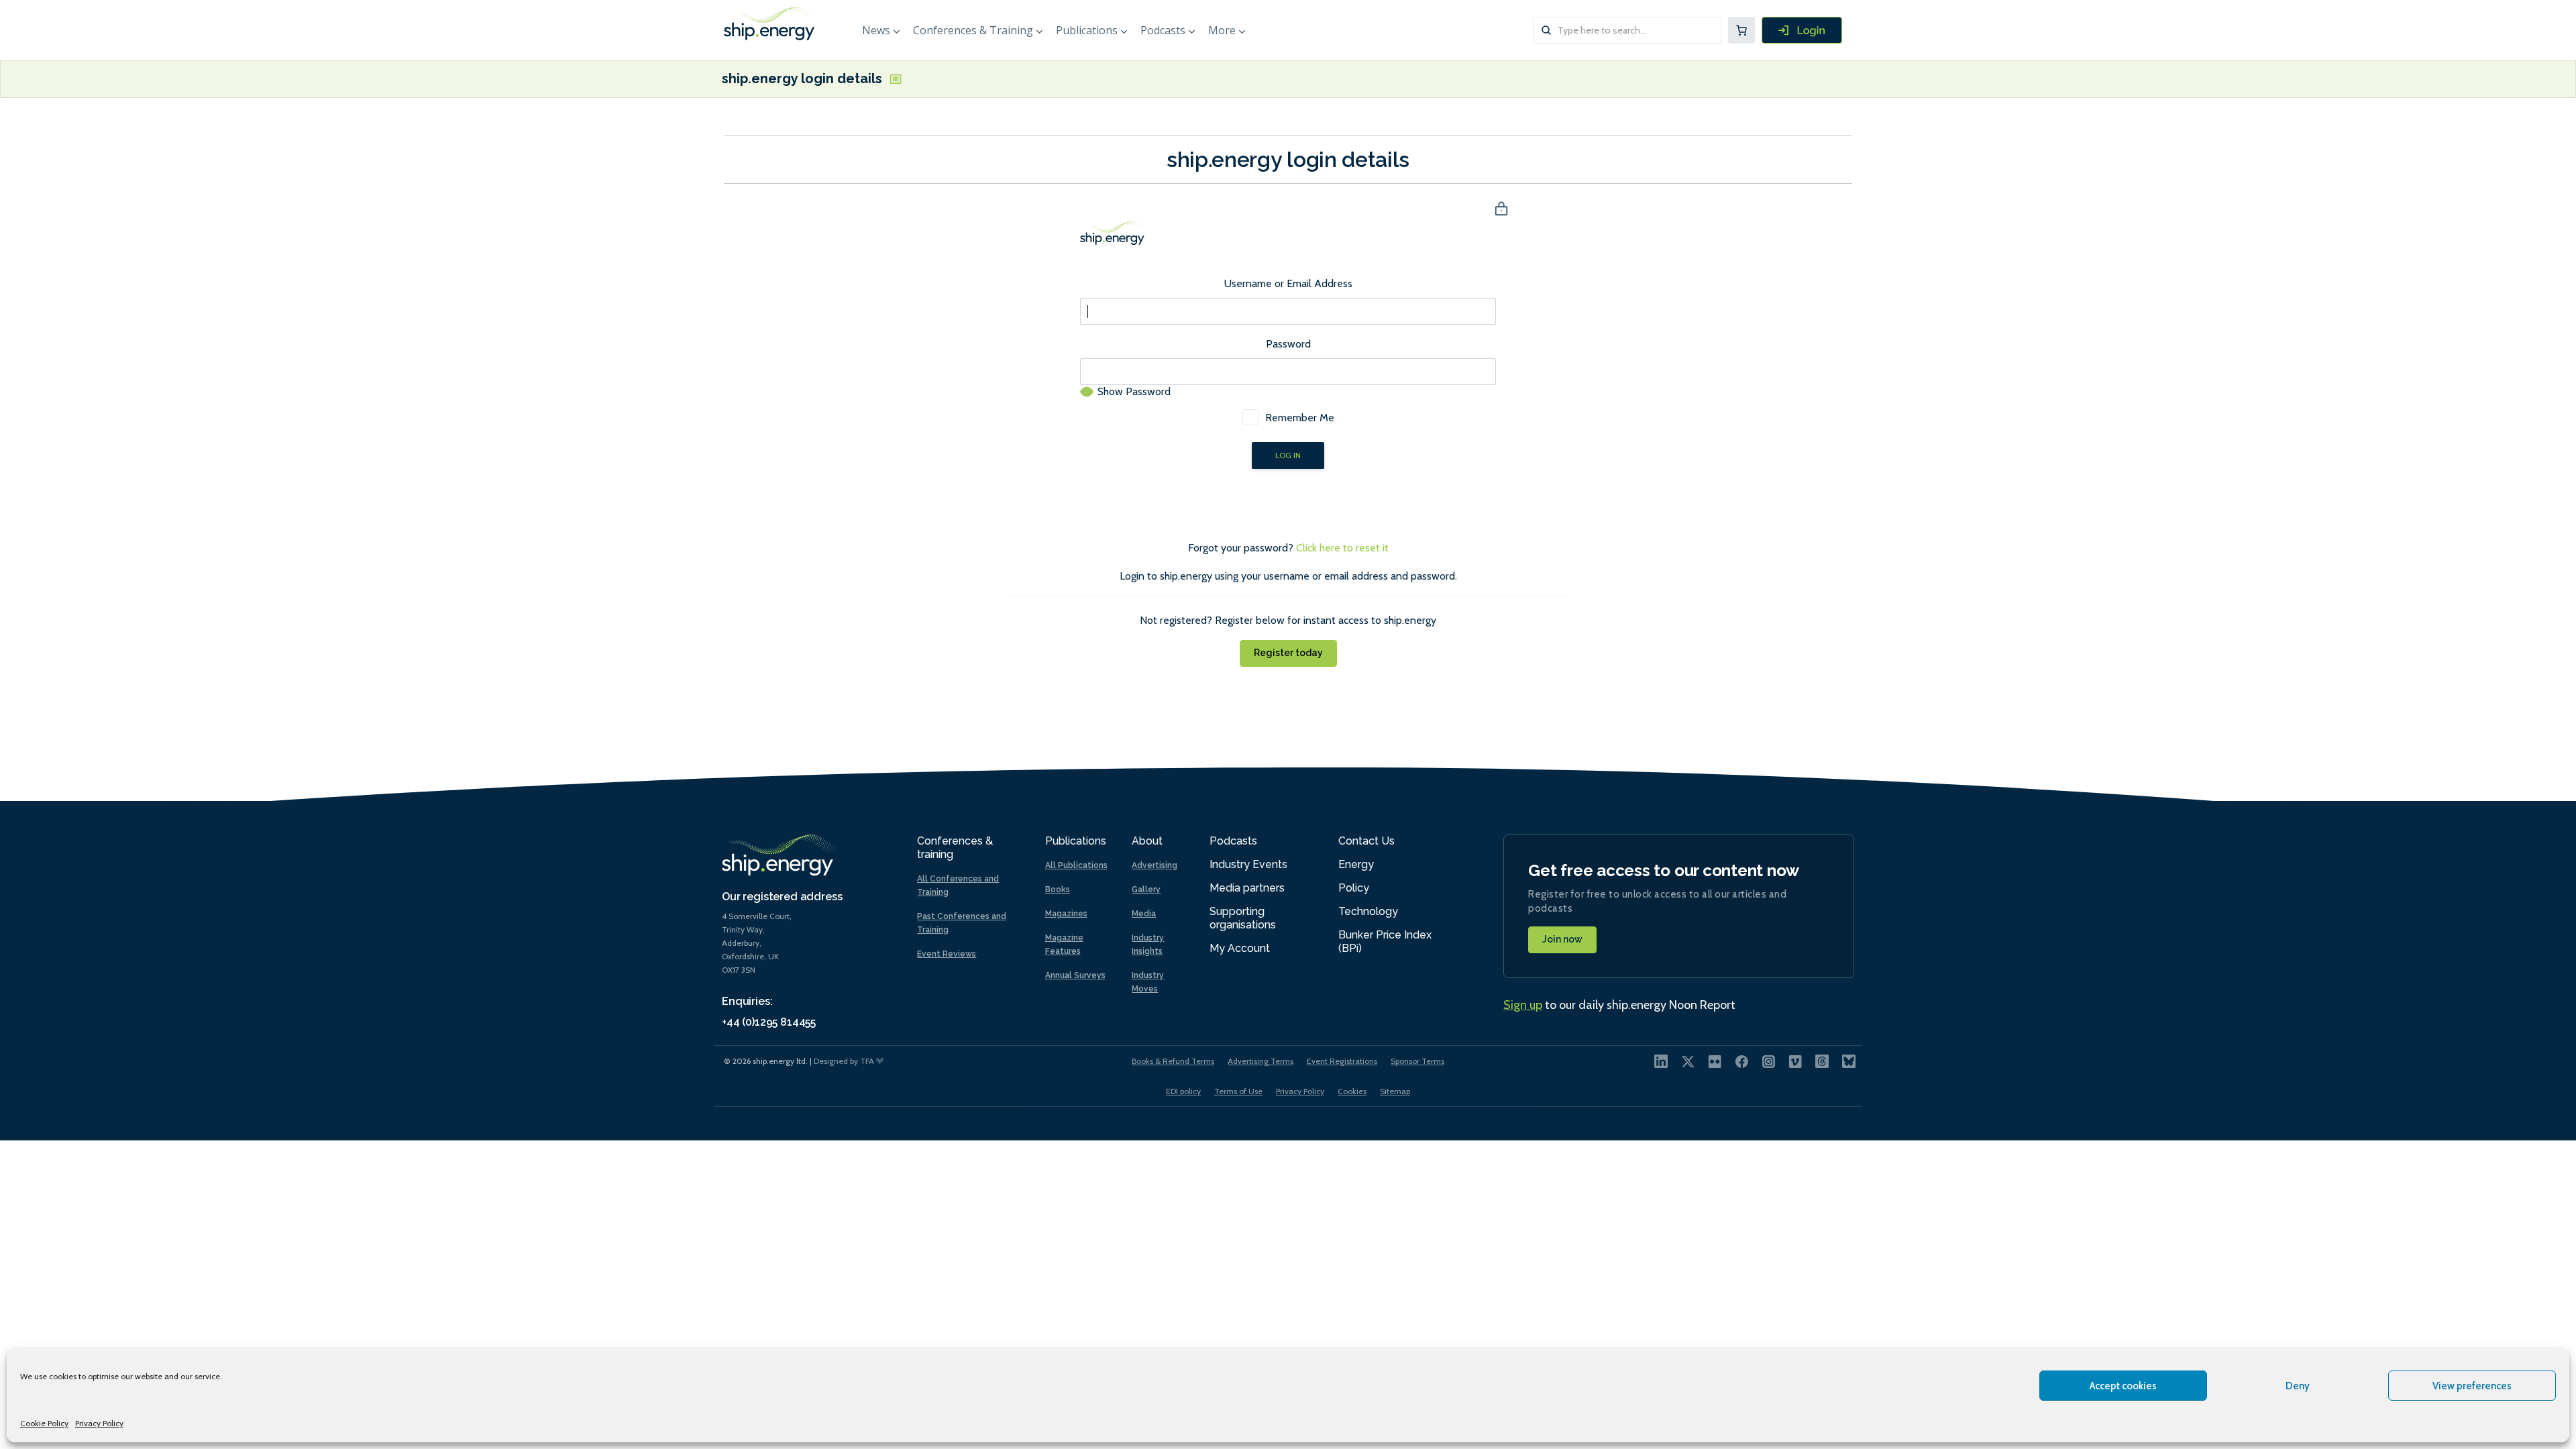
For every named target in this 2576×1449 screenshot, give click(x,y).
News (876, 30)
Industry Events (1248, 864)
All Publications (1076, 865)
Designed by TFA (845, 1061)
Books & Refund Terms (1173, 1061)
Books (1058, 890)
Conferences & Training (973, 30)
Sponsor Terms (1417, 1061)
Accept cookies (2123, 1386)
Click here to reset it (1342, 548)
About (1147, 841)
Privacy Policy (99, 1423)
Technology (1368, 911)
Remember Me (1300, 418)
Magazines (1066, 914)
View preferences (2472, 1386)
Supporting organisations (1243, 918)
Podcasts (1163, 30)
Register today (1288, 653)
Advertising (1155, 865)
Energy (1356, 864)
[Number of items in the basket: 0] (1741, 30)
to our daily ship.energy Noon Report (1619, 1005)
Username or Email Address (1288, 283)
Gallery (1146, 890)
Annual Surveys (1075, 975)
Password (1288, 344)
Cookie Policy (44, 1423)
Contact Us (1366, 841)
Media (1144, 914)
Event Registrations (1342, 1061)
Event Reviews (947, 954)
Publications (1087, 30)
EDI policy (1183, 1091)
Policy (1354, 888)
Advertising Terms (1260, 1061)
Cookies (1352, 1091)
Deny (2298, 1386)
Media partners (1247, 888)
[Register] (1802, 30)
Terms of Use (1238, 1091)
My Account (1240, 948)
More (1222, 30)
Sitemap (1395, 1091)
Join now (1562, 939)
